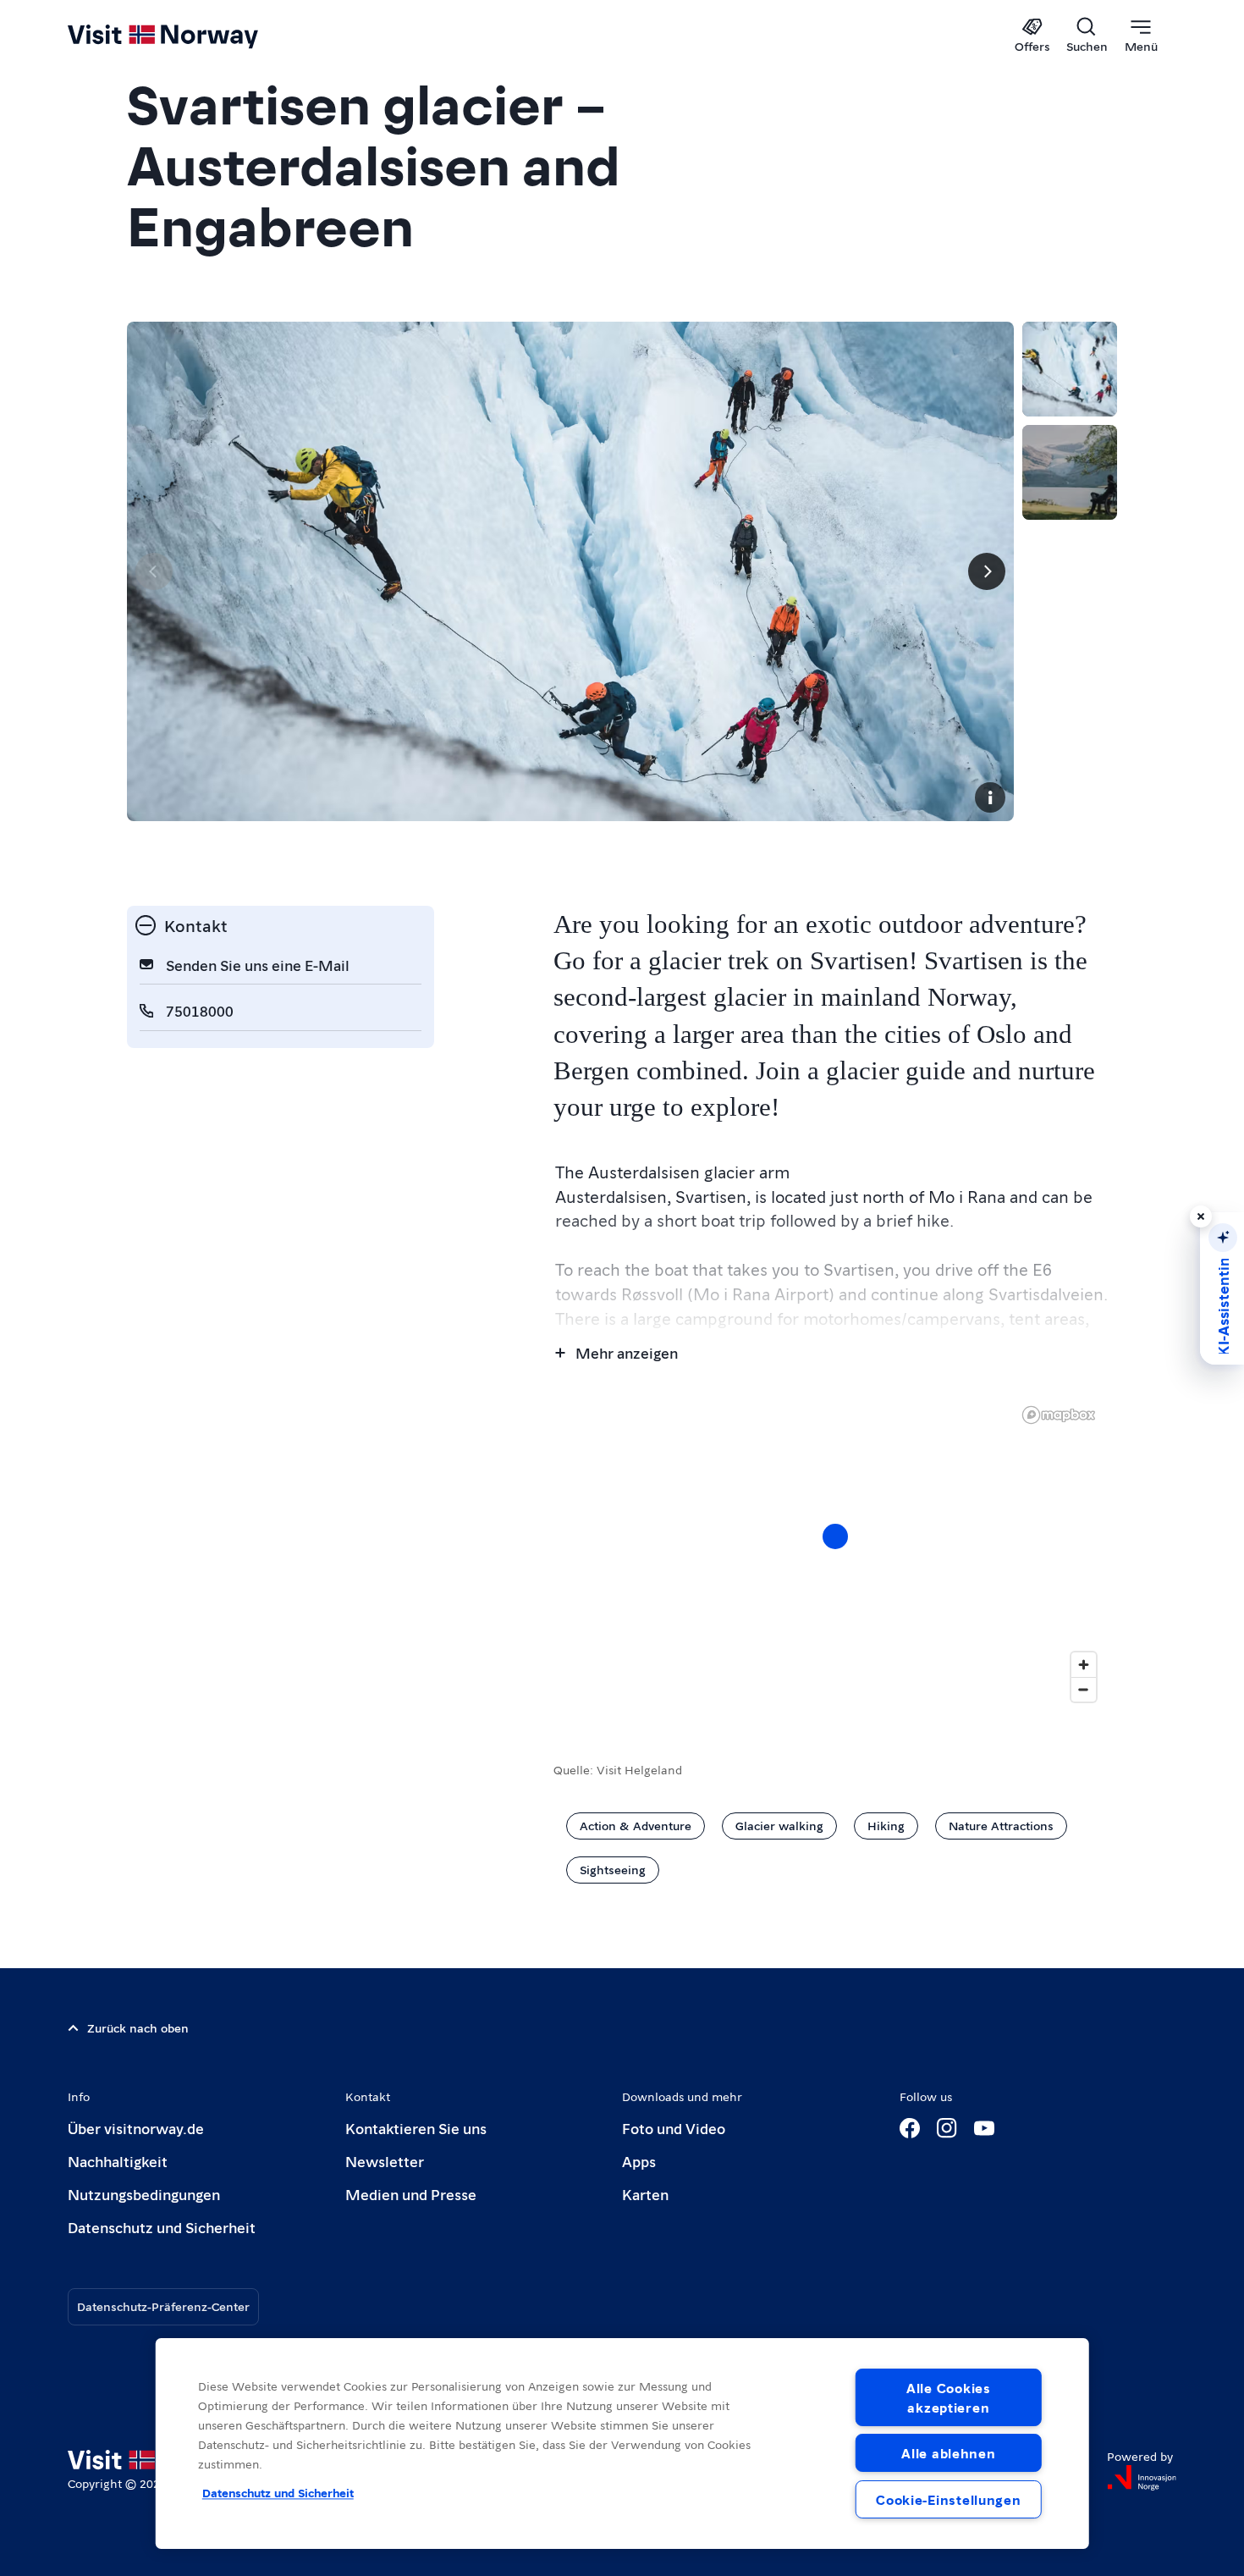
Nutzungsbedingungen (144, 2194)
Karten (645, 2194)
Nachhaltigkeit (118, 2161)
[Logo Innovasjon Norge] (1142, 2478)
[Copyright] (990, 797)
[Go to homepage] (191, 36)
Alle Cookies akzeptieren (949, 2397)
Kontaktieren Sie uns (416, 2128)
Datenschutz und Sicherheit (162, 2227)
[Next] (987, 571)
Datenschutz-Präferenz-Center (163, 2306)
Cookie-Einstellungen (948, 2499)
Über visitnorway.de (136, 2128)
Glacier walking (779, 1825)
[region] (835, 1553)
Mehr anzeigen (627, 1352)
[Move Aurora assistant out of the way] (1201, 1216)
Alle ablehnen (948, 2453)
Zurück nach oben (138, 2027)
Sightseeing (613, 1869)
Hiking (886, 1825)
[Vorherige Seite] (154, 571)
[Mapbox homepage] (1059, 1415)
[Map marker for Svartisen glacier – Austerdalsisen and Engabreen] (835, 1536)
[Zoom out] (1084, 1689)
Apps (639, 2161)
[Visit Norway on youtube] (984, 2128)
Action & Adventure (636, 1825)
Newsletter (385, 2161)
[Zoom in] (1084, 1665)
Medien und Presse (411, 2194)
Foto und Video (674, 2128)
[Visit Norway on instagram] (947, 2128)
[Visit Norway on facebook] (910, 2128)
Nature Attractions (1001, 1825)
